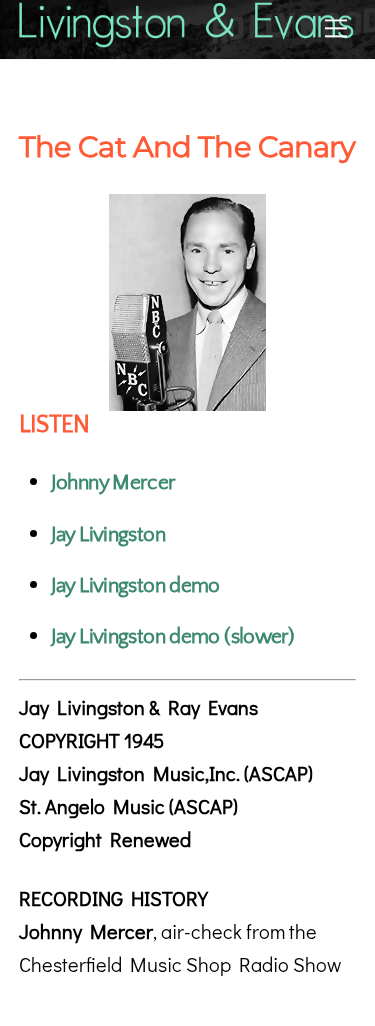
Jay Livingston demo (135, 585)
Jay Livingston (108, 534)
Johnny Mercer (113, 482)
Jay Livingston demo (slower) (172, 636)
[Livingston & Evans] (188, 38)
